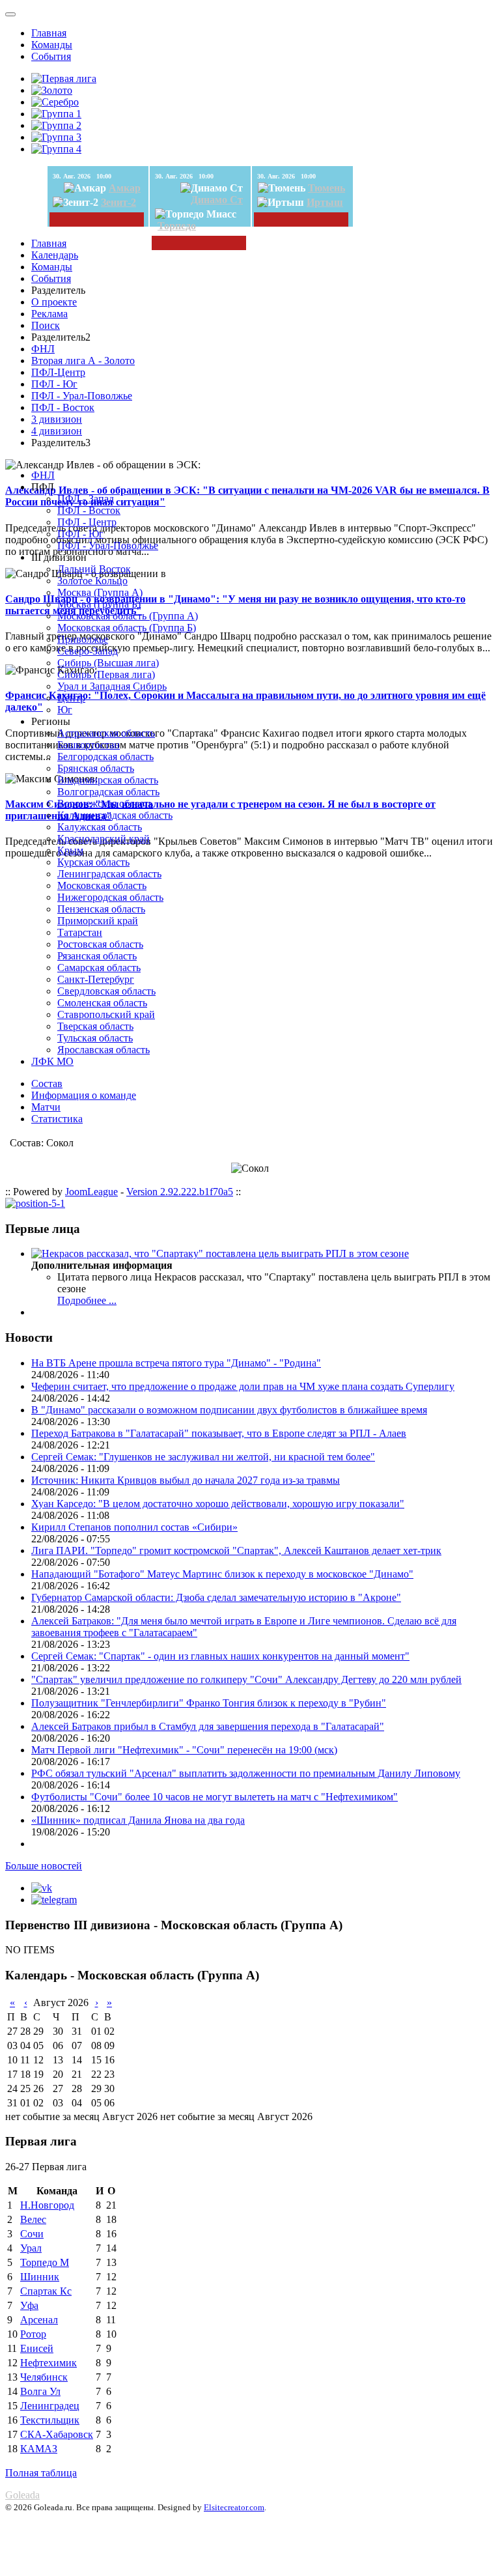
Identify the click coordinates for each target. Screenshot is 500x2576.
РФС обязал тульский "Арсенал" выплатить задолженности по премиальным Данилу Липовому (246, 1773)
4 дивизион (57, 431)
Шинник (40, 2277)
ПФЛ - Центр (87, 522)
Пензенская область (101, 909)
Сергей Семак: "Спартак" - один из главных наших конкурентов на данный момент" (220, 1656)
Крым (70, 850)
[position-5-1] (35, 1203)
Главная (49, 33)
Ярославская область (104, 1050)
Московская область (102, 885)
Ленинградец (50, 2406)
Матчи (46, 1107)
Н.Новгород (47, 2205)
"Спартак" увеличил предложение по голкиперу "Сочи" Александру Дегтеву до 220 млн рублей (246, 1679)
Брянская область (96, 768)
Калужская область (100, 827)
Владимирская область (108, 780)
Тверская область (95, 1026)
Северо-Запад (88, 651)
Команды (52, 45)
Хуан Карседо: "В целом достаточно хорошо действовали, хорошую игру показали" (218, 1504)
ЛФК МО (52, 1061)
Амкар (125, 188)
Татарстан (80, 932)
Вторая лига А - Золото (83, 361)
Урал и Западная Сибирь (112, 686)
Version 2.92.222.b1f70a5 (180, 1192)
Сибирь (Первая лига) (106, 674)
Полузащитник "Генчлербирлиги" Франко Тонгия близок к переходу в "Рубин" (209, 1703)
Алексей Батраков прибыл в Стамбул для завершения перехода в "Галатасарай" (208, 1726)
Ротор (33, 2334)
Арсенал (39, 2320)
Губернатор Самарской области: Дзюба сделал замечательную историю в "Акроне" (216, 1597)
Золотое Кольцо (92, 581)
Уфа (29, 2305)
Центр (71, 698)
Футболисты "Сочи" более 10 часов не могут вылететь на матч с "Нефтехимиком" (215, 1797)
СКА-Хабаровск (57, 2434)
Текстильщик (50, 2420)
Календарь (55, 255)
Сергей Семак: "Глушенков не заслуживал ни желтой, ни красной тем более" (203, 1457)
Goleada (22, 2495)
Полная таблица (41, 2473)
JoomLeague (91, 1192)
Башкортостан (89, 745)
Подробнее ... (87, 1300)
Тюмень (326, 188)
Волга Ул (40, 2391)
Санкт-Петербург (96, 979)
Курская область (93, 862)
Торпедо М (45, 2262)
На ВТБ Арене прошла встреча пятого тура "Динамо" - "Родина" (176, 1363)
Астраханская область (106, 733)
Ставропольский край (106, 1014)
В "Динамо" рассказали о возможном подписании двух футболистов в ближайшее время (229, 1410)
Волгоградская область (108, 792)
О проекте (54, 302)
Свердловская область (106, 991)
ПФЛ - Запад (86, 499)
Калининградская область (115, 815)
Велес (33, 2219)
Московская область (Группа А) (128, 616)
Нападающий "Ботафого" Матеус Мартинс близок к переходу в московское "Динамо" (222, 1574)
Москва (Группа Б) (99, 604)
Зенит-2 (118, 202)
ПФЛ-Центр (58, 372)
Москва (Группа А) (100, 592)
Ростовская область (100, 944)
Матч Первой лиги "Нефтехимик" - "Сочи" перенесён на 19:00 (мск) (184, 1750)
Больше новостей (44, 1866)
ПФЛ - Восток (63, 407)
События (51, 56)
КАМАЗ (39, 2449)
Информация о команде (84, 1095)
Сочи (32, 2234)
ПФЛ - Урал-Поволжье (82, 396)
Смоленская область (102, 1003)
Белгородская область (105, 757)
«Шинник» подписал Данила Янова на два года (138, 1820)
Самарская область (99, 968)
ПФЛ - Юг (54, 384)
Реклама (49, 314)
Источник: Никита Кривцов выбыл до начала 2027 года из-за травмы (186, 1480)
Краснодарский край (104, 839)
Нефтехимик (49, 2363)
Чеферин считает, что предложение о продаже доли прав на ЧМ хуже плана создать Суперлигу (243, 1386)
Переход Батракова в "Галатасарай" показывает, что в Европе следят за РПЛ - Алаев (219, 1433)
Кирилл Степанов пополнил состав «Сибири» (134, 1527)
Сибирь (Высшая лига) (108, 663)
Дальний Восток (94, 569)
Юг (65, 710)
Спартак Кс (46, 2291)
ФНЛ (43, 349)
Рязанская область (97, 956)
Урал (31, 2248)
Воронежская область (105, 803)
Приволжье (83, 639)
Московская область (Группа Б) (127, 628)
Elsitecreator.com (234, 2507)
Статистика (57, 1119)
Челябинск (44, 2377)
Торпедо (177, 226)
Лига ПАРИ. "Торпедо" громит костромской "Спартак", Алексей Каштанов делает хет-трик (236, 1550)
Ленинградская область (109, 874)
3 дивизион (57, 419)
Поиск (46, 325)
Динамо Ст (217, 200)
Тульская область (95, 1038)
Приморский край (98, 921)
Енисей (37, 2348)
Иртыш (325, 202)
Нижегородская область (110, 897)
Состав (47, 1083)
